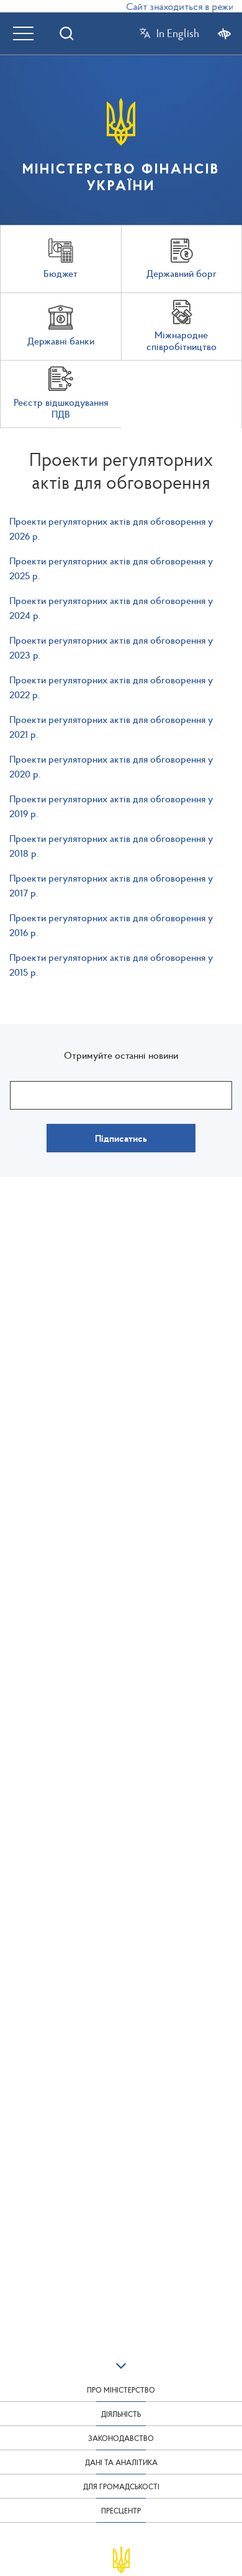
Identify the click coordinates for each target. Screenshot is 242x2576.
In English (178, 33)
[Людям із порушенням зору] (224, 33)
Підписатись (121, 1138)
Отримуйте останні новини (121, 1055)
